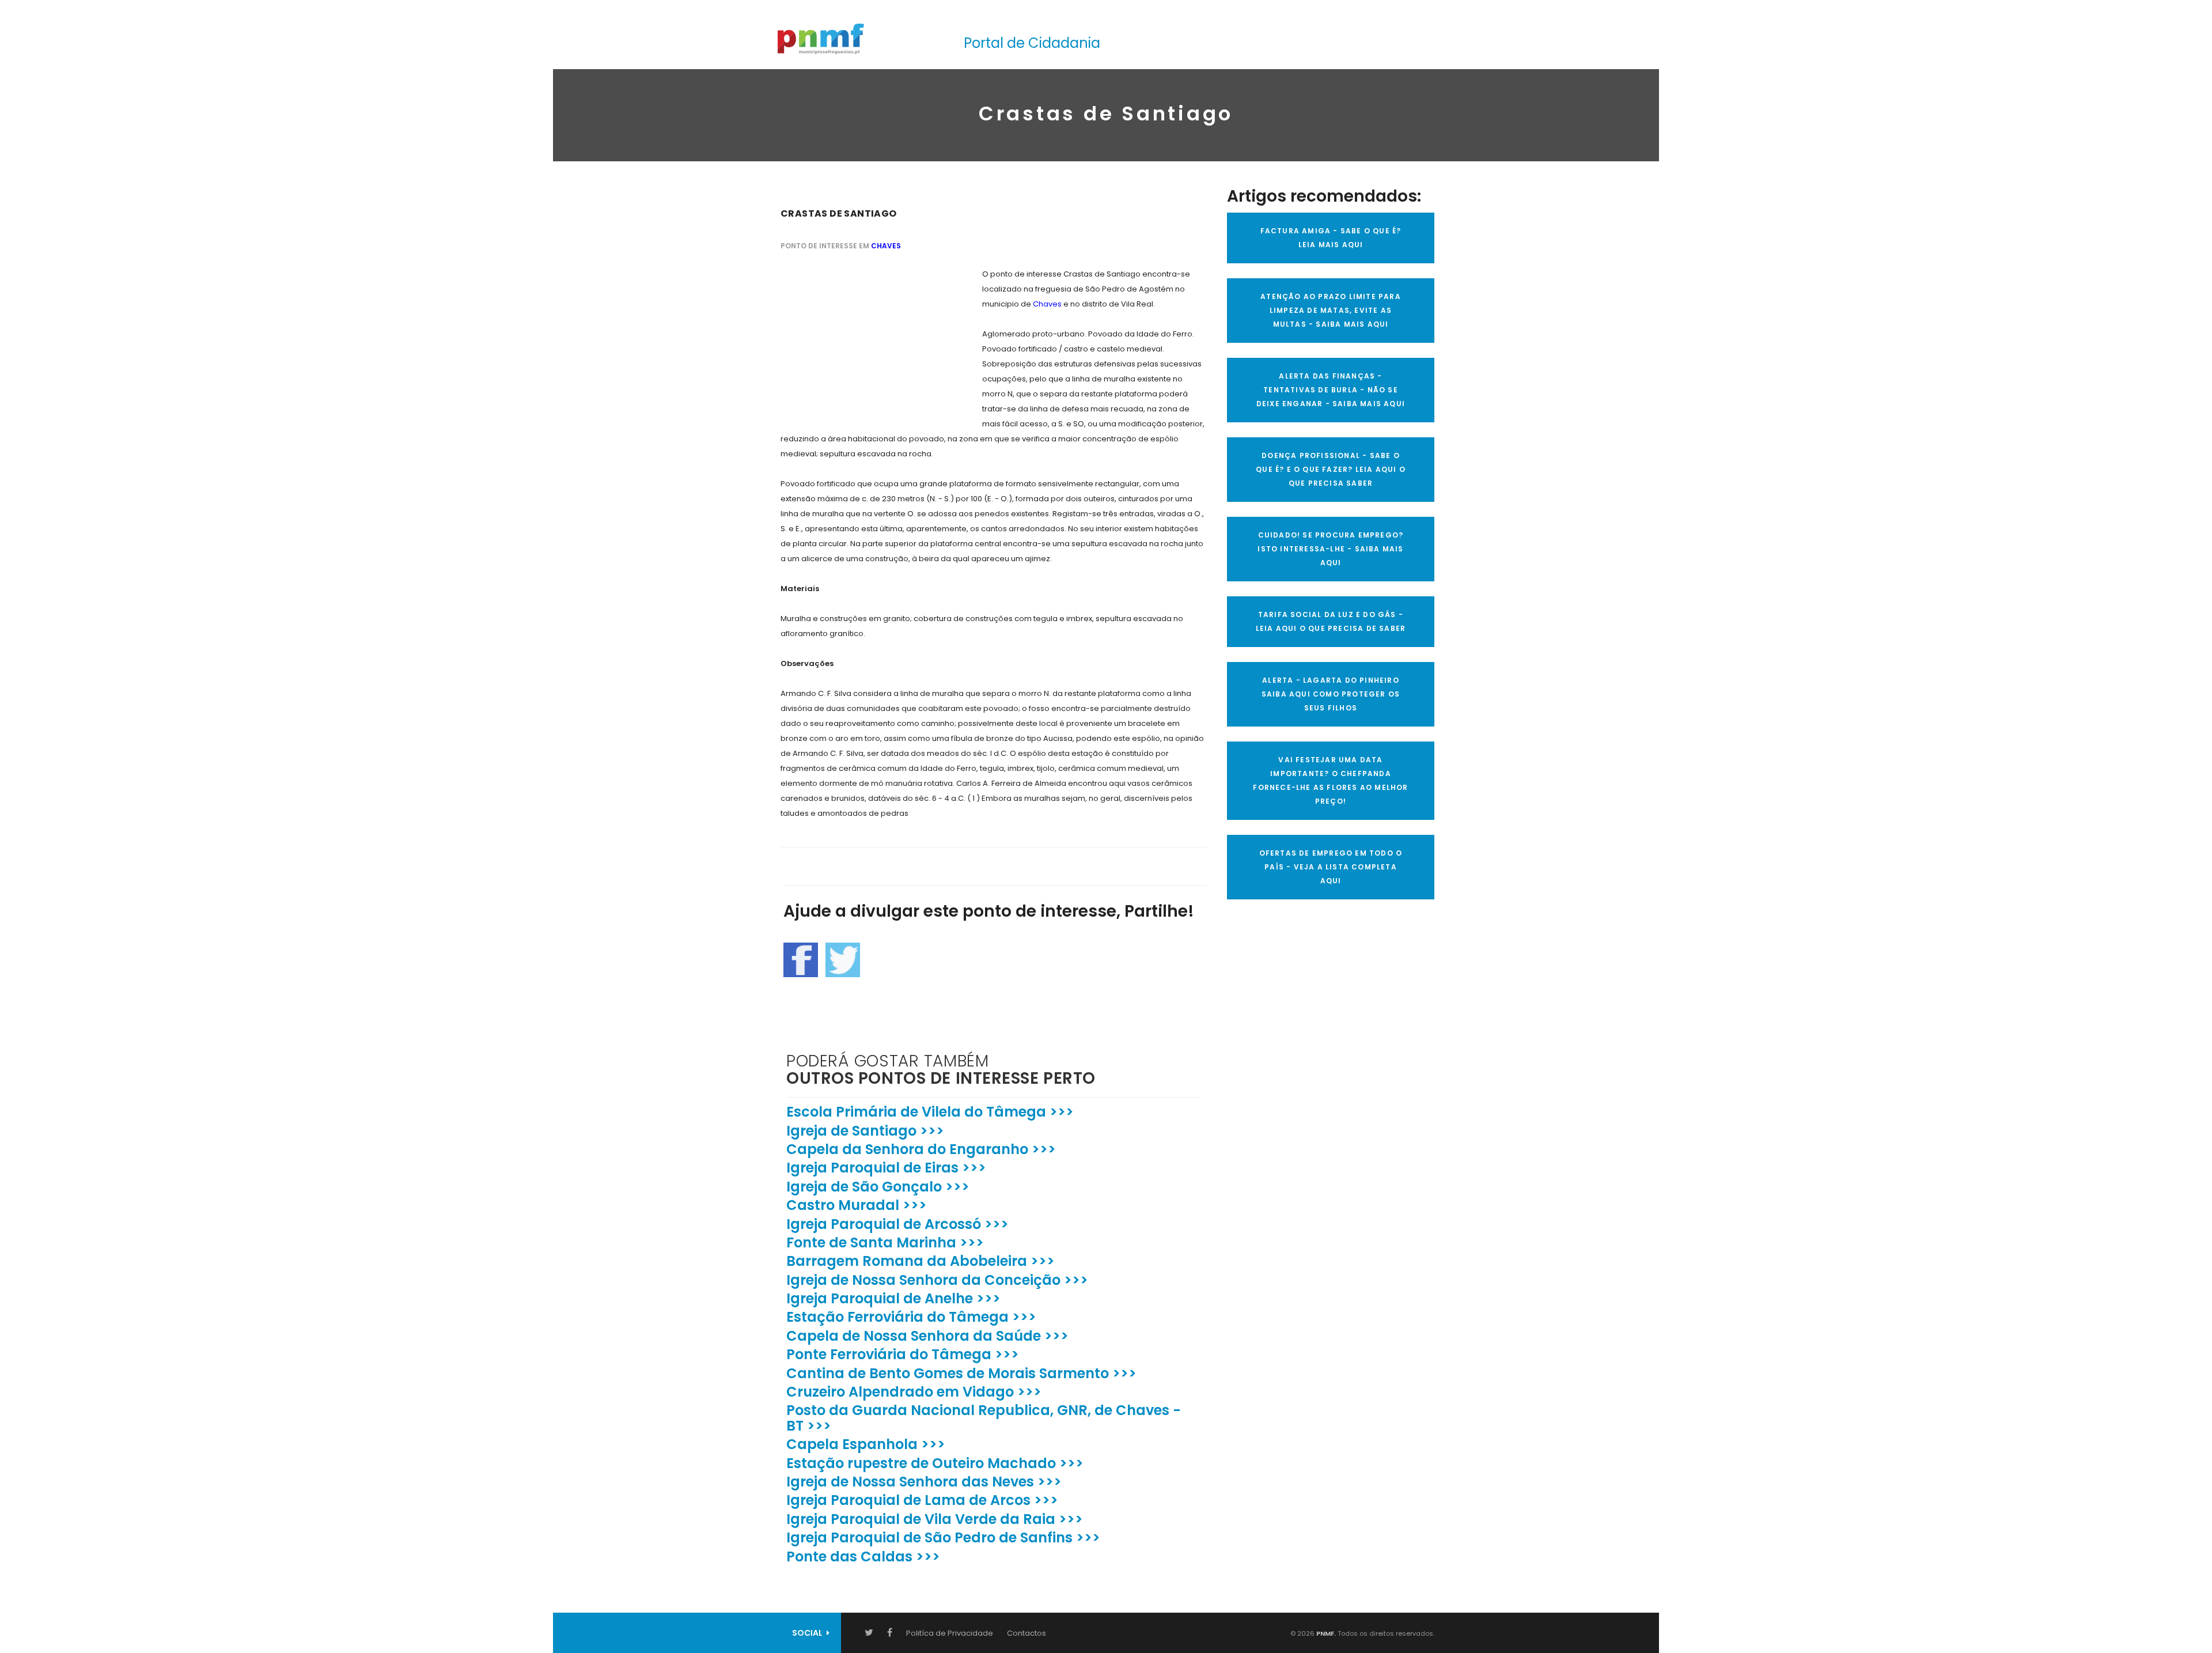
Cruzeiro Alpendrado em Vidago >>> (914, 1392)
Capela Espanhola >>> (866, 1444)
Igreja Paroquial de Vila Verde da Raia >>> (935, 1519)
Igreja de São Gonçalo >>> (878, 1187)
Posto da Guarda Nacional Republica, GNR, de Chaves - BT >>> (984, 1418)
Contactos (1027, 1633)
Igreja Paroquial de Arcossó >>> (897, 1224)
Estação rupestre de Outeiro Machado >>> (935, 1463)
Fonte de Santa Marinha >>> (885, 1242)
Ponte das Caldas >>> (863, 1556)
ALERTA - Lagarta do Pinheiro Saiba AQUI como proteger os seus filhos (1331, 694)
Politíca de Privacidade (950, 1633)
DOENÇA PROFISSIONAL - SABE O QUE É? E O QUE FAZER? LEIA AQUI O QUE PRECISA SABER (1331, 469)
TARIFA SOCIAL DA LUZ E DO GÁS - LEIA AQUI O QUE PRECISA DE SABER (1331, 621)
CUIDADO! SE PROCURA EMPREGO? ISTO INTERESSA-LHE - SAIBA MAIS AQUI (1330, 549)
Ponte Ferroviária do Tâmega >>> (903, 1354)
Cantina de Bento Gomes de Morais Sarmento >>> (961, 1373)
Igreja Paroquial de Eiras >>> (886, 1168)
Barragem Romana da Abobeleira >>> (921, 1261)
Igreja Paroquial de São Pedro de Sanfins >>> (943, 1537)
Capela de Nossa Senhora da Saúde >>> (927, 1336)
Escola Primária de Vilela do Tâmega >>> (930, 1112)
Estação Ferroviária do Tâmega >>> (911, 1317)
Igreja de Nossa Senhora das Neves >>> (924, 1482)
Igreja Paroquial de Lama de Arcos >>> (922, 1500)
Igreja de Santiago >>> (865, 1131)
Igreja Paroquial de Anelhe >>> (893, 1298)
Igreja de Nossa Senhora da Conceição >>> (937, 1280)
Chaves (886, 246)
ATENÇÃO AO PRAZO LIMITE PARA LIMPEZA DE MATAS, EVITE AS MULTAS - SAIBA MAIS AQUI (1331, 310)
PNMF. (1325, 1633)
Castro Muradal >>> (857, 1205)
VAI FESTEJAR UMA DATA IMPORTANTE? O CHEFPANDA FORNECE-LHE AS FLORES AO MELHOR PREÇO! (1330, 780)
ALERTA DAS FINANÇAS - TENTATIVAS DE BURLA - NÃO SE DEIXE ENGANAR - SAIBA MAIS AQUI (1331, 390)
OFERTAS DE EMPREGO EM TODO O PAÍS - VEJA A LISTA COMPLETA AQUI (1331, 867)
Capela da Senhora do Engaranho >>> (921, 1149)
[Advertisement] (867, 339)
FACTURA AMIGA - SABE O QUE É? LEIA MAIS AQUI (1331, 238)
